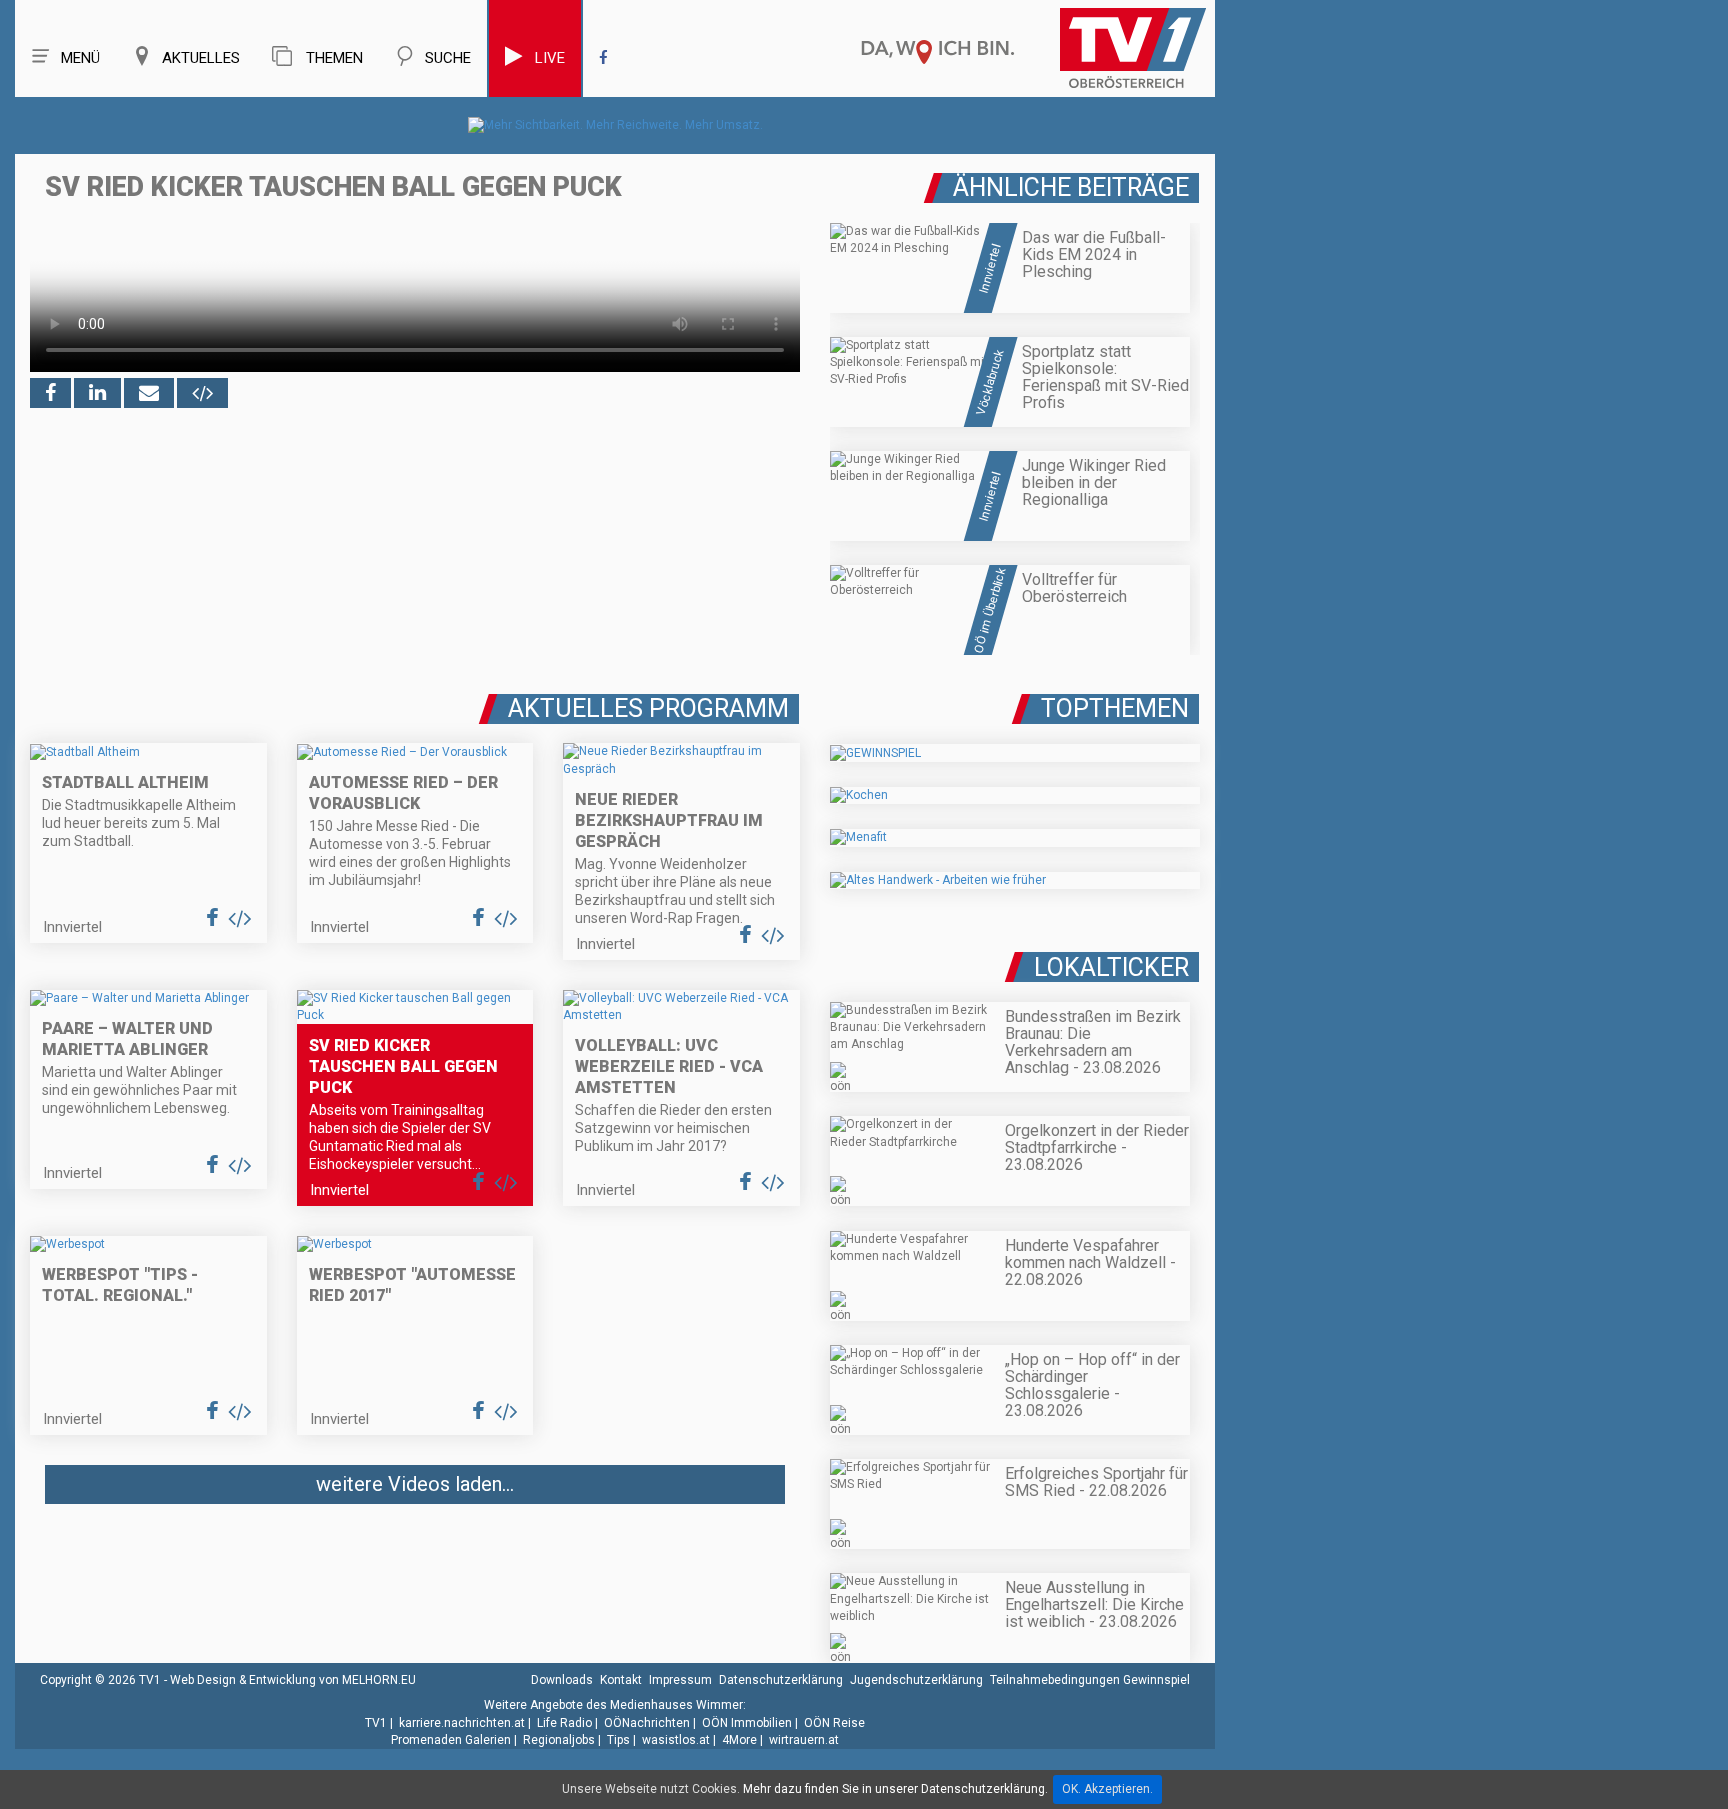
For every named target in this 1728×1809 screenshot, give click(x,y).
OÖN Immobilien (747, 1723)
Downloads (562, 1680)
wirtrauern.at (804, 1740)
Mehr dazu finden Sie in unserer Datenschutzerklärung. (895, 1789)
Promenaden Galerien (451, 1740)
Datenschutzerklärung (781, 1680)
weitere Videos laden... (415, 1484)
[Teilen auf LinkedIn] (97, 393)
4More (739, 1740)
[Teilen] (149, 393)
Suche (448, 58)
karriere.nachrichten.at (462, 1723)
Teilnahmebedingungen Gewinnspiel (1090, 1680)
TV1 (376, 1723)
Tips (618, 1740)
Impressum (680, 1680)
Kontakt (621, 1680)
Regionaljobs (559, 1740)
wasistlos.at (676, 1740)
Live (550, 58)
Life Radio (564, 1723)
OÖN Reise (834, 1723)
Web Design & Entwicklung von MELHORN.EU (293, 1680)
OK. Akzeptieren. (1107, 1789)
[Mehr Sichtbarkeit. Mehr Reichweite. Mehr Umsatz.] (615, 125)
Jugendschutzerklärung (916, 1680)
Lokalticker (1111, 967)
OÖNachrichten (647, 1723)
